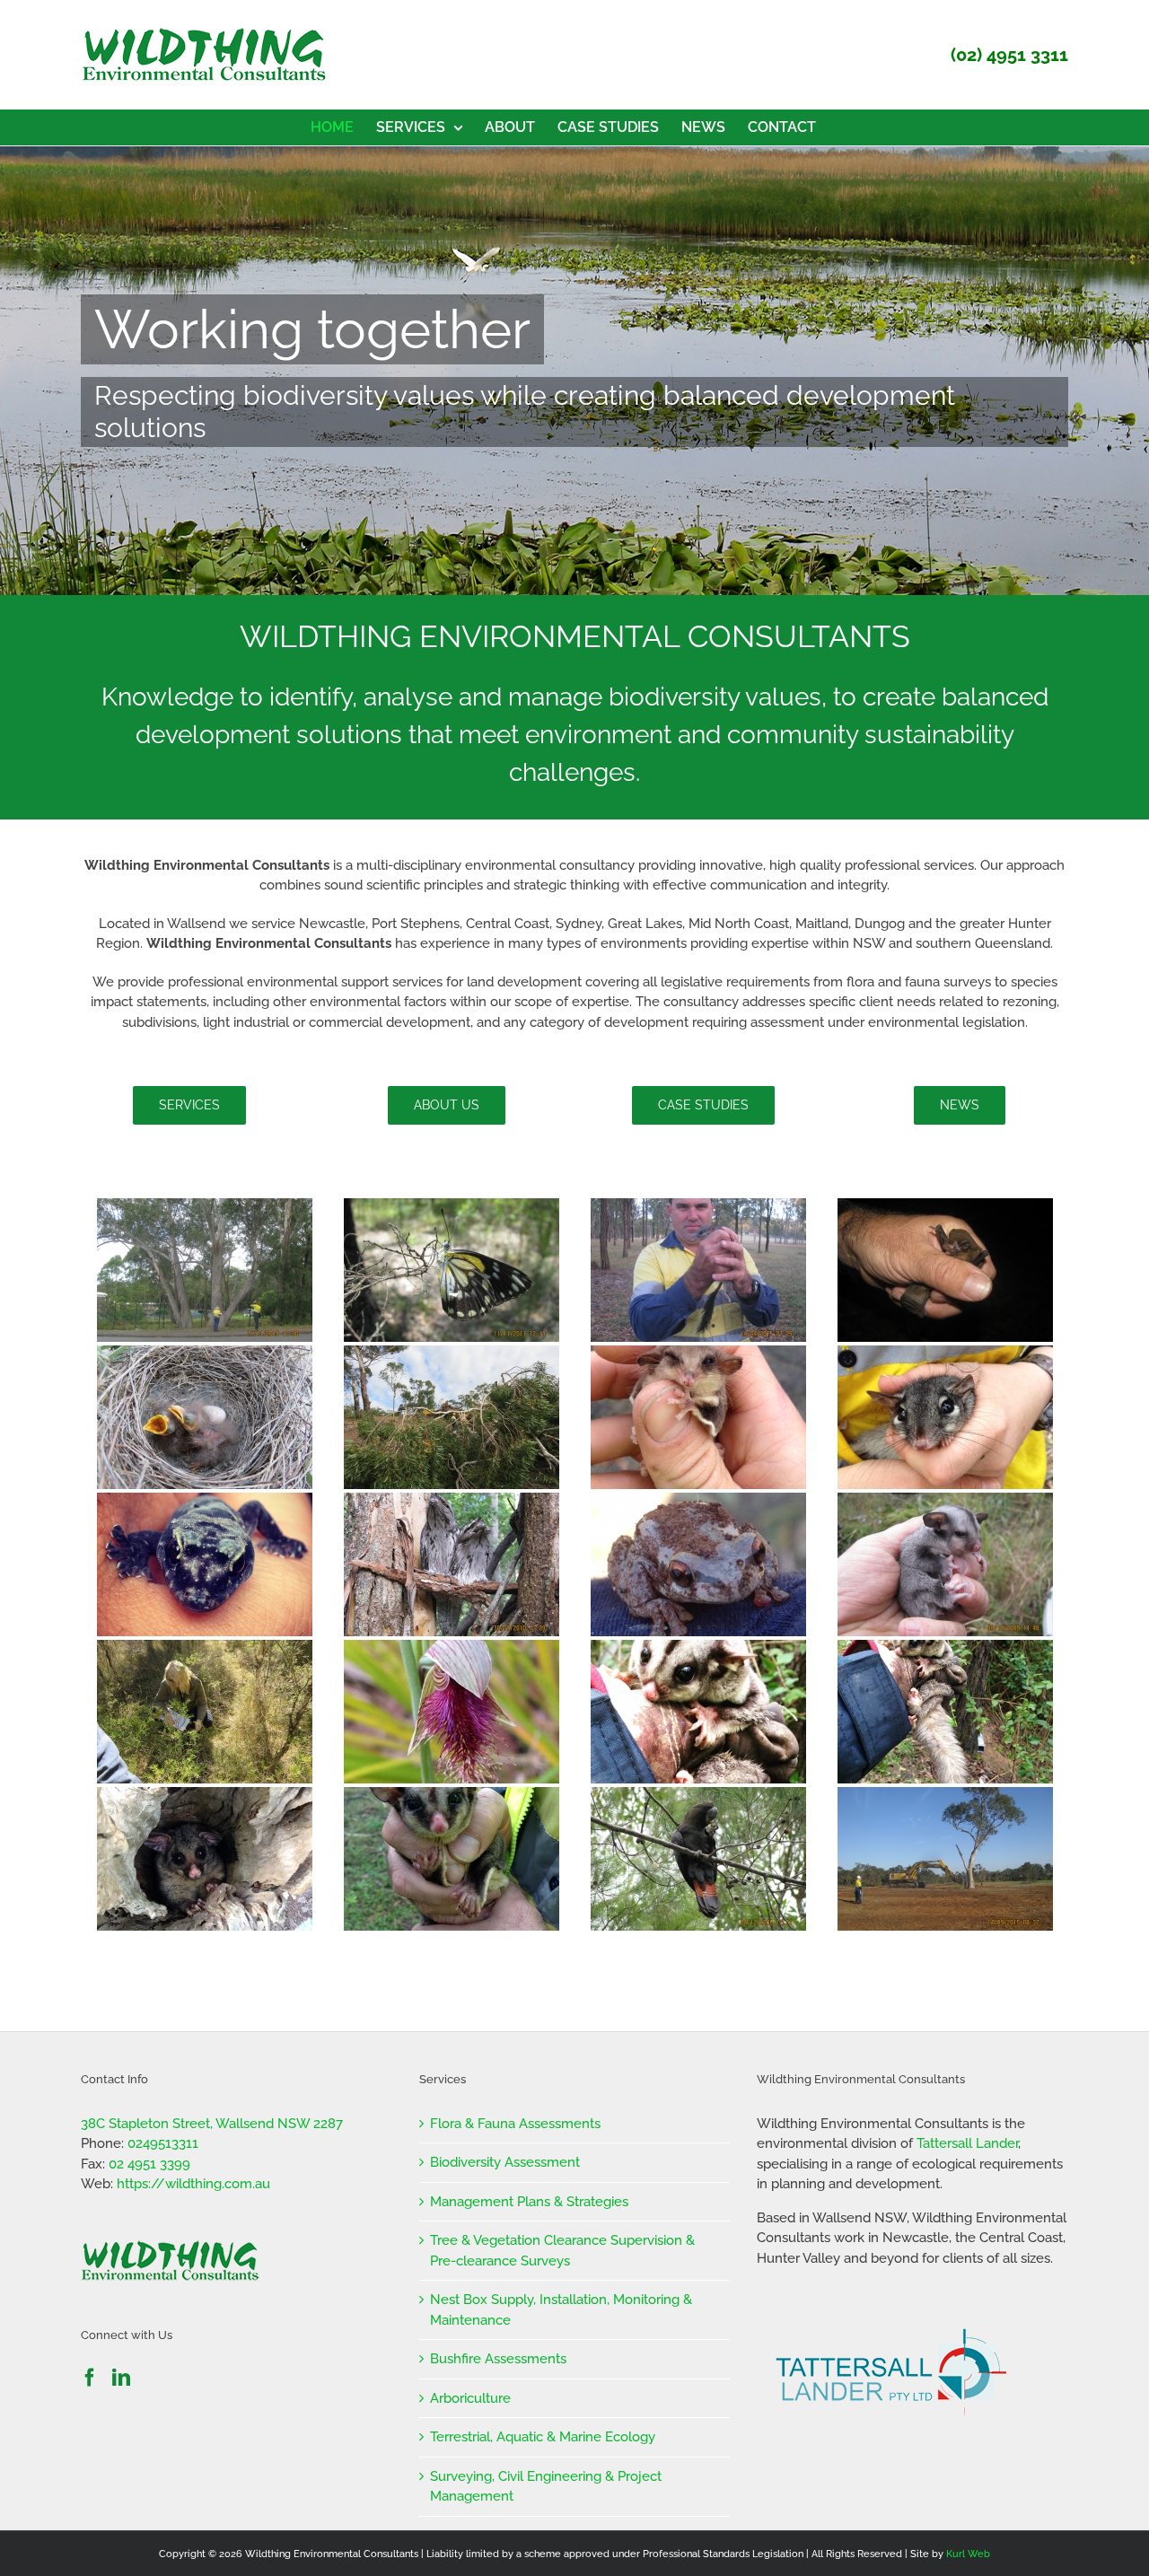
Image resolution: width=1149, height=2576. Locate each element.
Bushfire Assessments (498, 2359)
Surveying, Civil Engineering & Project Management (546, 2487)
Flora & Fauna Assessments (515, 2124)
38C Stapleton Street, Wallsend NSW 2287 (212, 2124)
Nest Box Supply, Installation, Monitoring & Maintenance (561, 2310)
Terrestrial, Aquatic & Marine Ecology (543, 2437)
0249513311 (163, 2143)
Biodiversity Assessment (505, 2162)
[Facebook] (90, 2378)
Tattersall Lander (967, 2143)
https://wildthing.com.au (193, 2184)
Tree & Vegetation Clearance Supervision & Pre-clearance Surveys (562, 2251)
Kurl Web (968, 2554)
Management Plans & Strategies (529, 2202)
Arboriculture (470, 2398)
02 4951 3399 (149, 2164)
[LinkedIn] (121, 2378)
